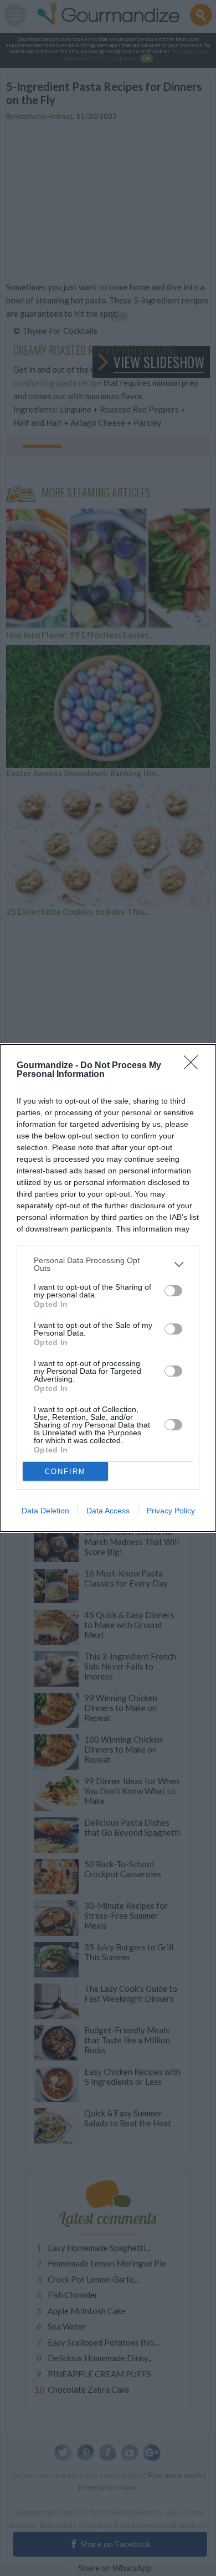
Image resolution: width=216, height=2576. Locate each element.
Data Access (108, 1511)
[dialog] (108, 1288)
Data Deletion (45, 1511)
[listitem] (108, 1264)
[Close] (194, 1066)
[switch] (173, 1291)
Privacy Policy (171, 1511)
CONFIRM (65, 1472)
